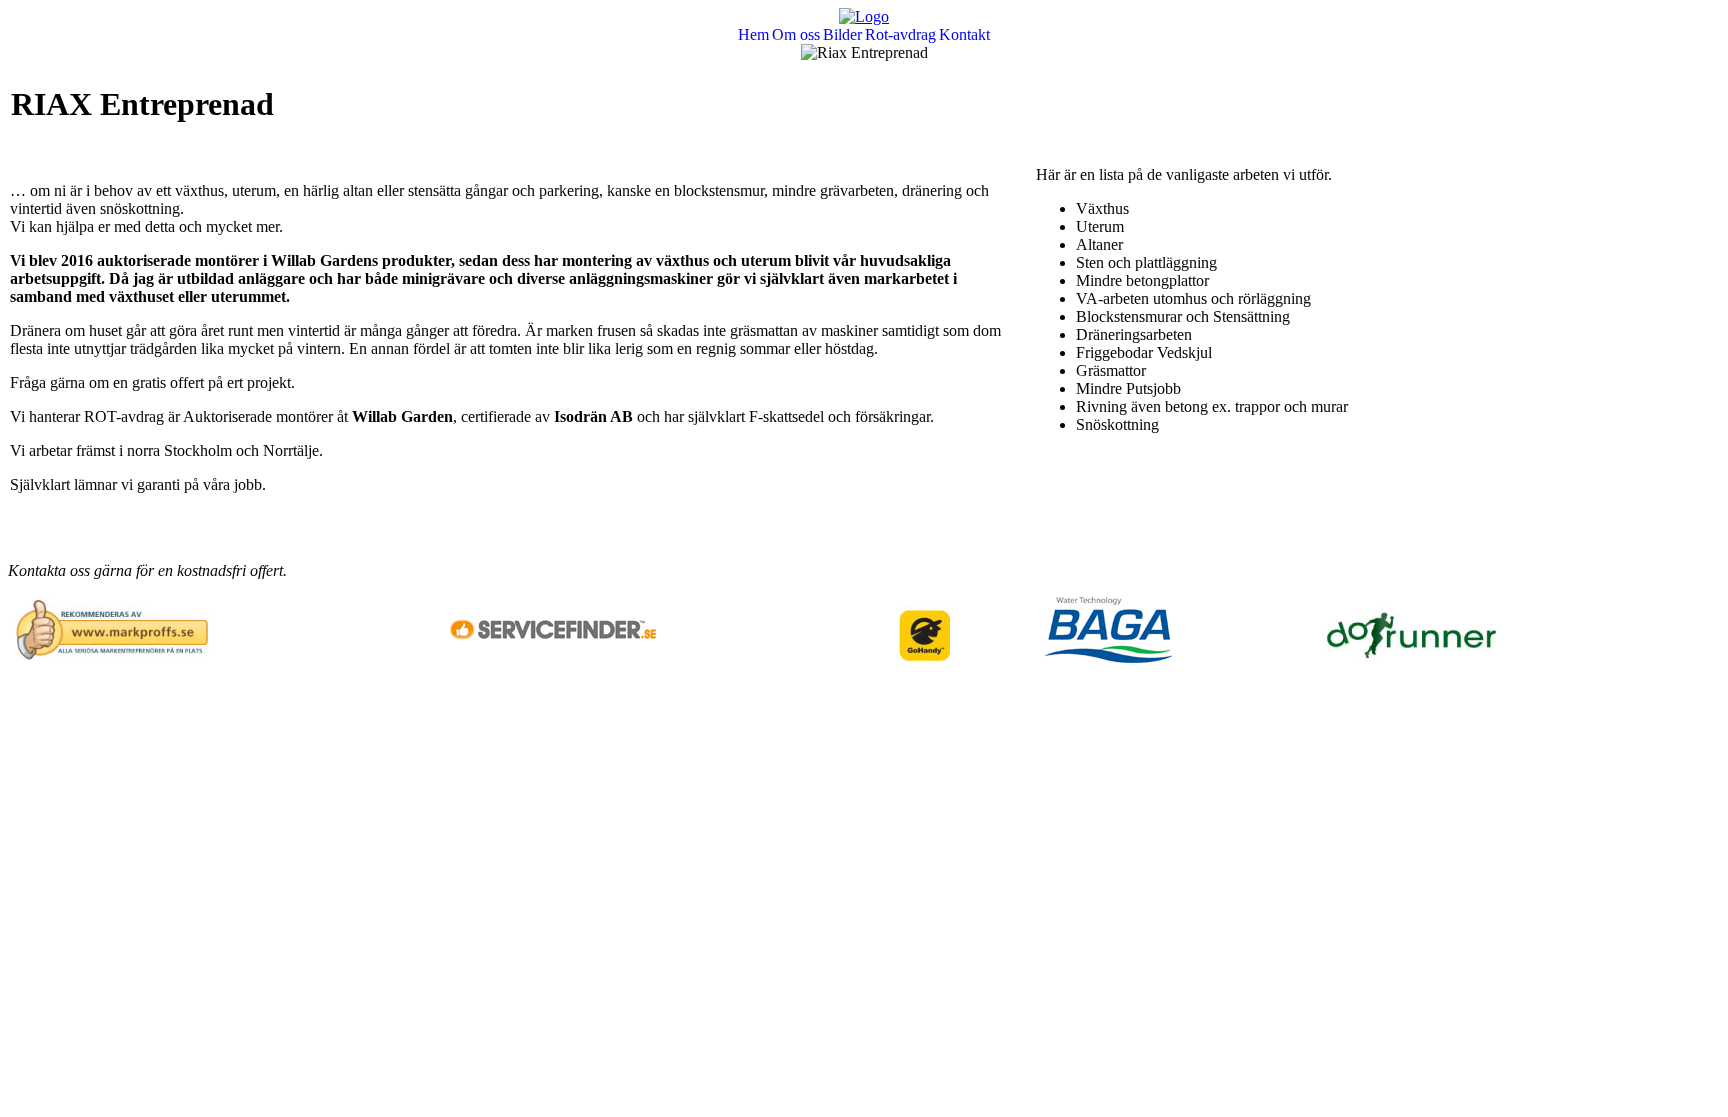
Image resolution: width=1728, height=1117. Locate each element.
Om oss (796, 34)
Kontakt (964, 34)
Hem (753, 34)
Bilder (842, 34)
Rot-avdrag (900, 34)
